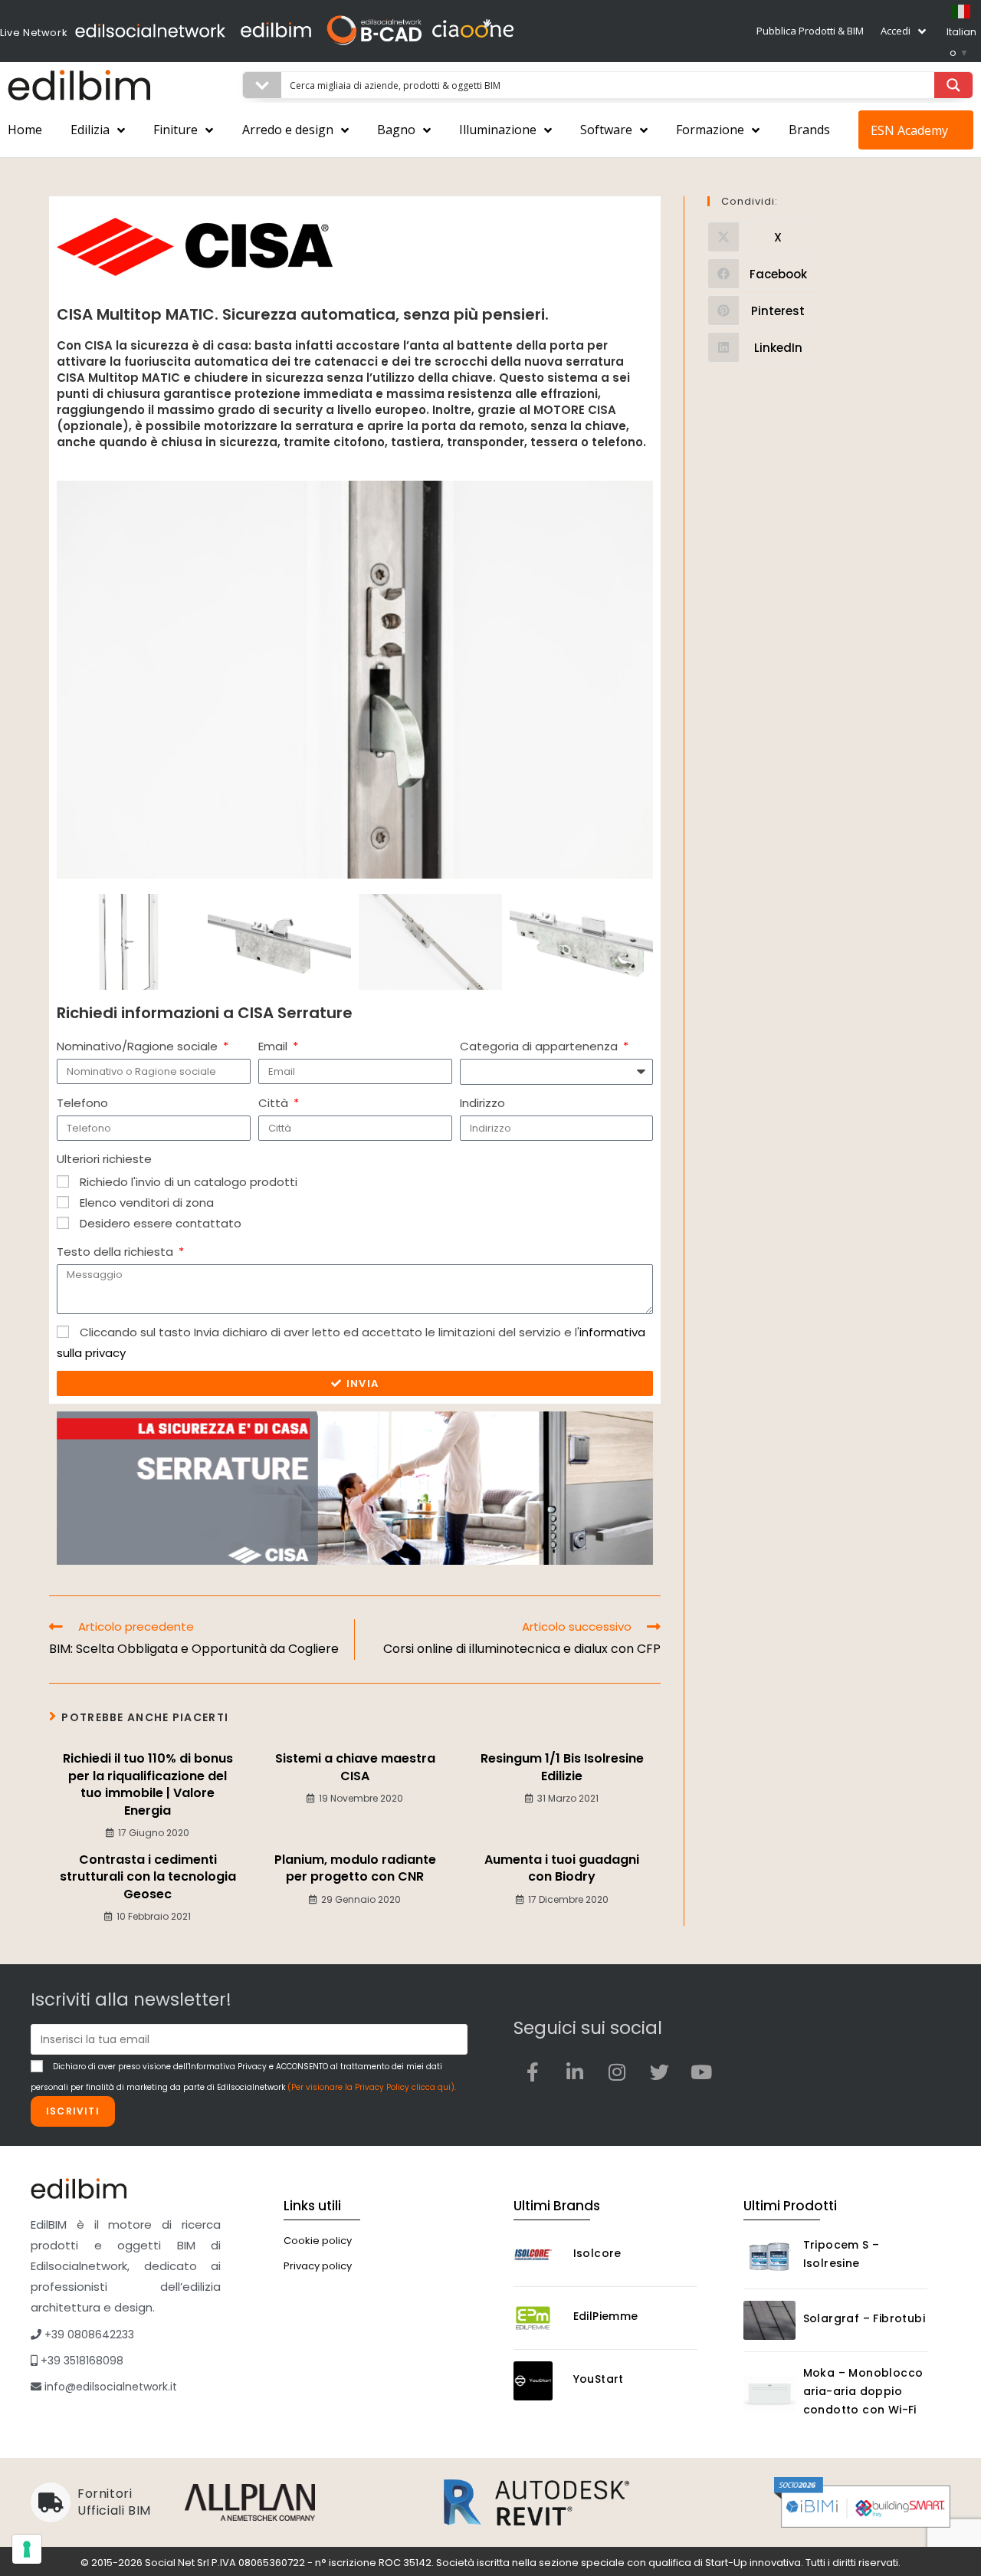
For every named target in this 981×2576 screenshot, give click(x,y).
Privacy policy (318, 2266)
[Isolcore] (540, 2255)
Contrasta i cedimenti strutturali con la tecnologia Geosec (148, 1877)
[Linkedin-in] (575, 2072)
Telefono (82, 1103)
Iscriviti (73, 2111)
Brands (809, 130)
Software (606, 130)
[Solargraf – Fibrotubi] (769, 2320)
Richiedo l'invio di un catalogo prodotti (189, 1182)
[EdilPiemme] (540, 2318)
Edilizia (90, 130)
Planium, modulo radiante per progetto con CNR (355, 1868)
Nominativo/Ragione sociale (139, 1046)
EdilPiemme (606, 2316)
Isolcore (597, 2253)
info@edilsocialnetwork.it (109, 2387)
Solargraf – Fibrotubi (864, 2318)
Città (275, 1103)
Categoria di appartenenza (540, 1046)
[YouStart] (540, 2381)
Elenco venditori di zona (147, 1203)
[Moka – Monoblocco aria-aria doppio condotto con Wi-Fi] (769, 2394)
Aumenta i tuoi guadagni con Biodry (562, 1868)
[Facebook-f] (533, 2072)
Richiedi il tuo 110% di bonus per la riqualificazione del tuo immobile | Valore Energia (148, 1784)
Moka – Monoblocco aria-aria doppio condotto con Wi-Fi (863, 2391)
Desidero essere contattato (161, 1223)
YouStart (599, 2379)
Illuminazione (498, 130)
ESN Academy (909, 130)
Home (25, 130)
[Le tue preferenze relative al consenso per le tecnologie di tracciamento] (27, 2549)
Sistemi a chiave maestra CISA (355, 1767)
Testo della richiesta (116, 1252)
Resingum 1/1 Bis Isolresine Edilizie (562, 1767)
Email (274, 1046)
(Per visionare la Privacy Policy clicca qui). (372, 2087)
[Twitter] (659, 2072)
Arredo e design (288, 130)
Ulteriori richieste (104, 1159)
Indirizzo (482, 1103)
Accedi (896, 31)
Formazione (710, 130)
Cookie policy (318, 2241)
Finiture (176, 130)
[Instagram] (617, 2072)
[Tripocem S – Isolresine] (769, 2257)
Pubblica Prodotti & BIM (810, 31)
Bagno (396, 130)
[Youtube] (701, 2072)
